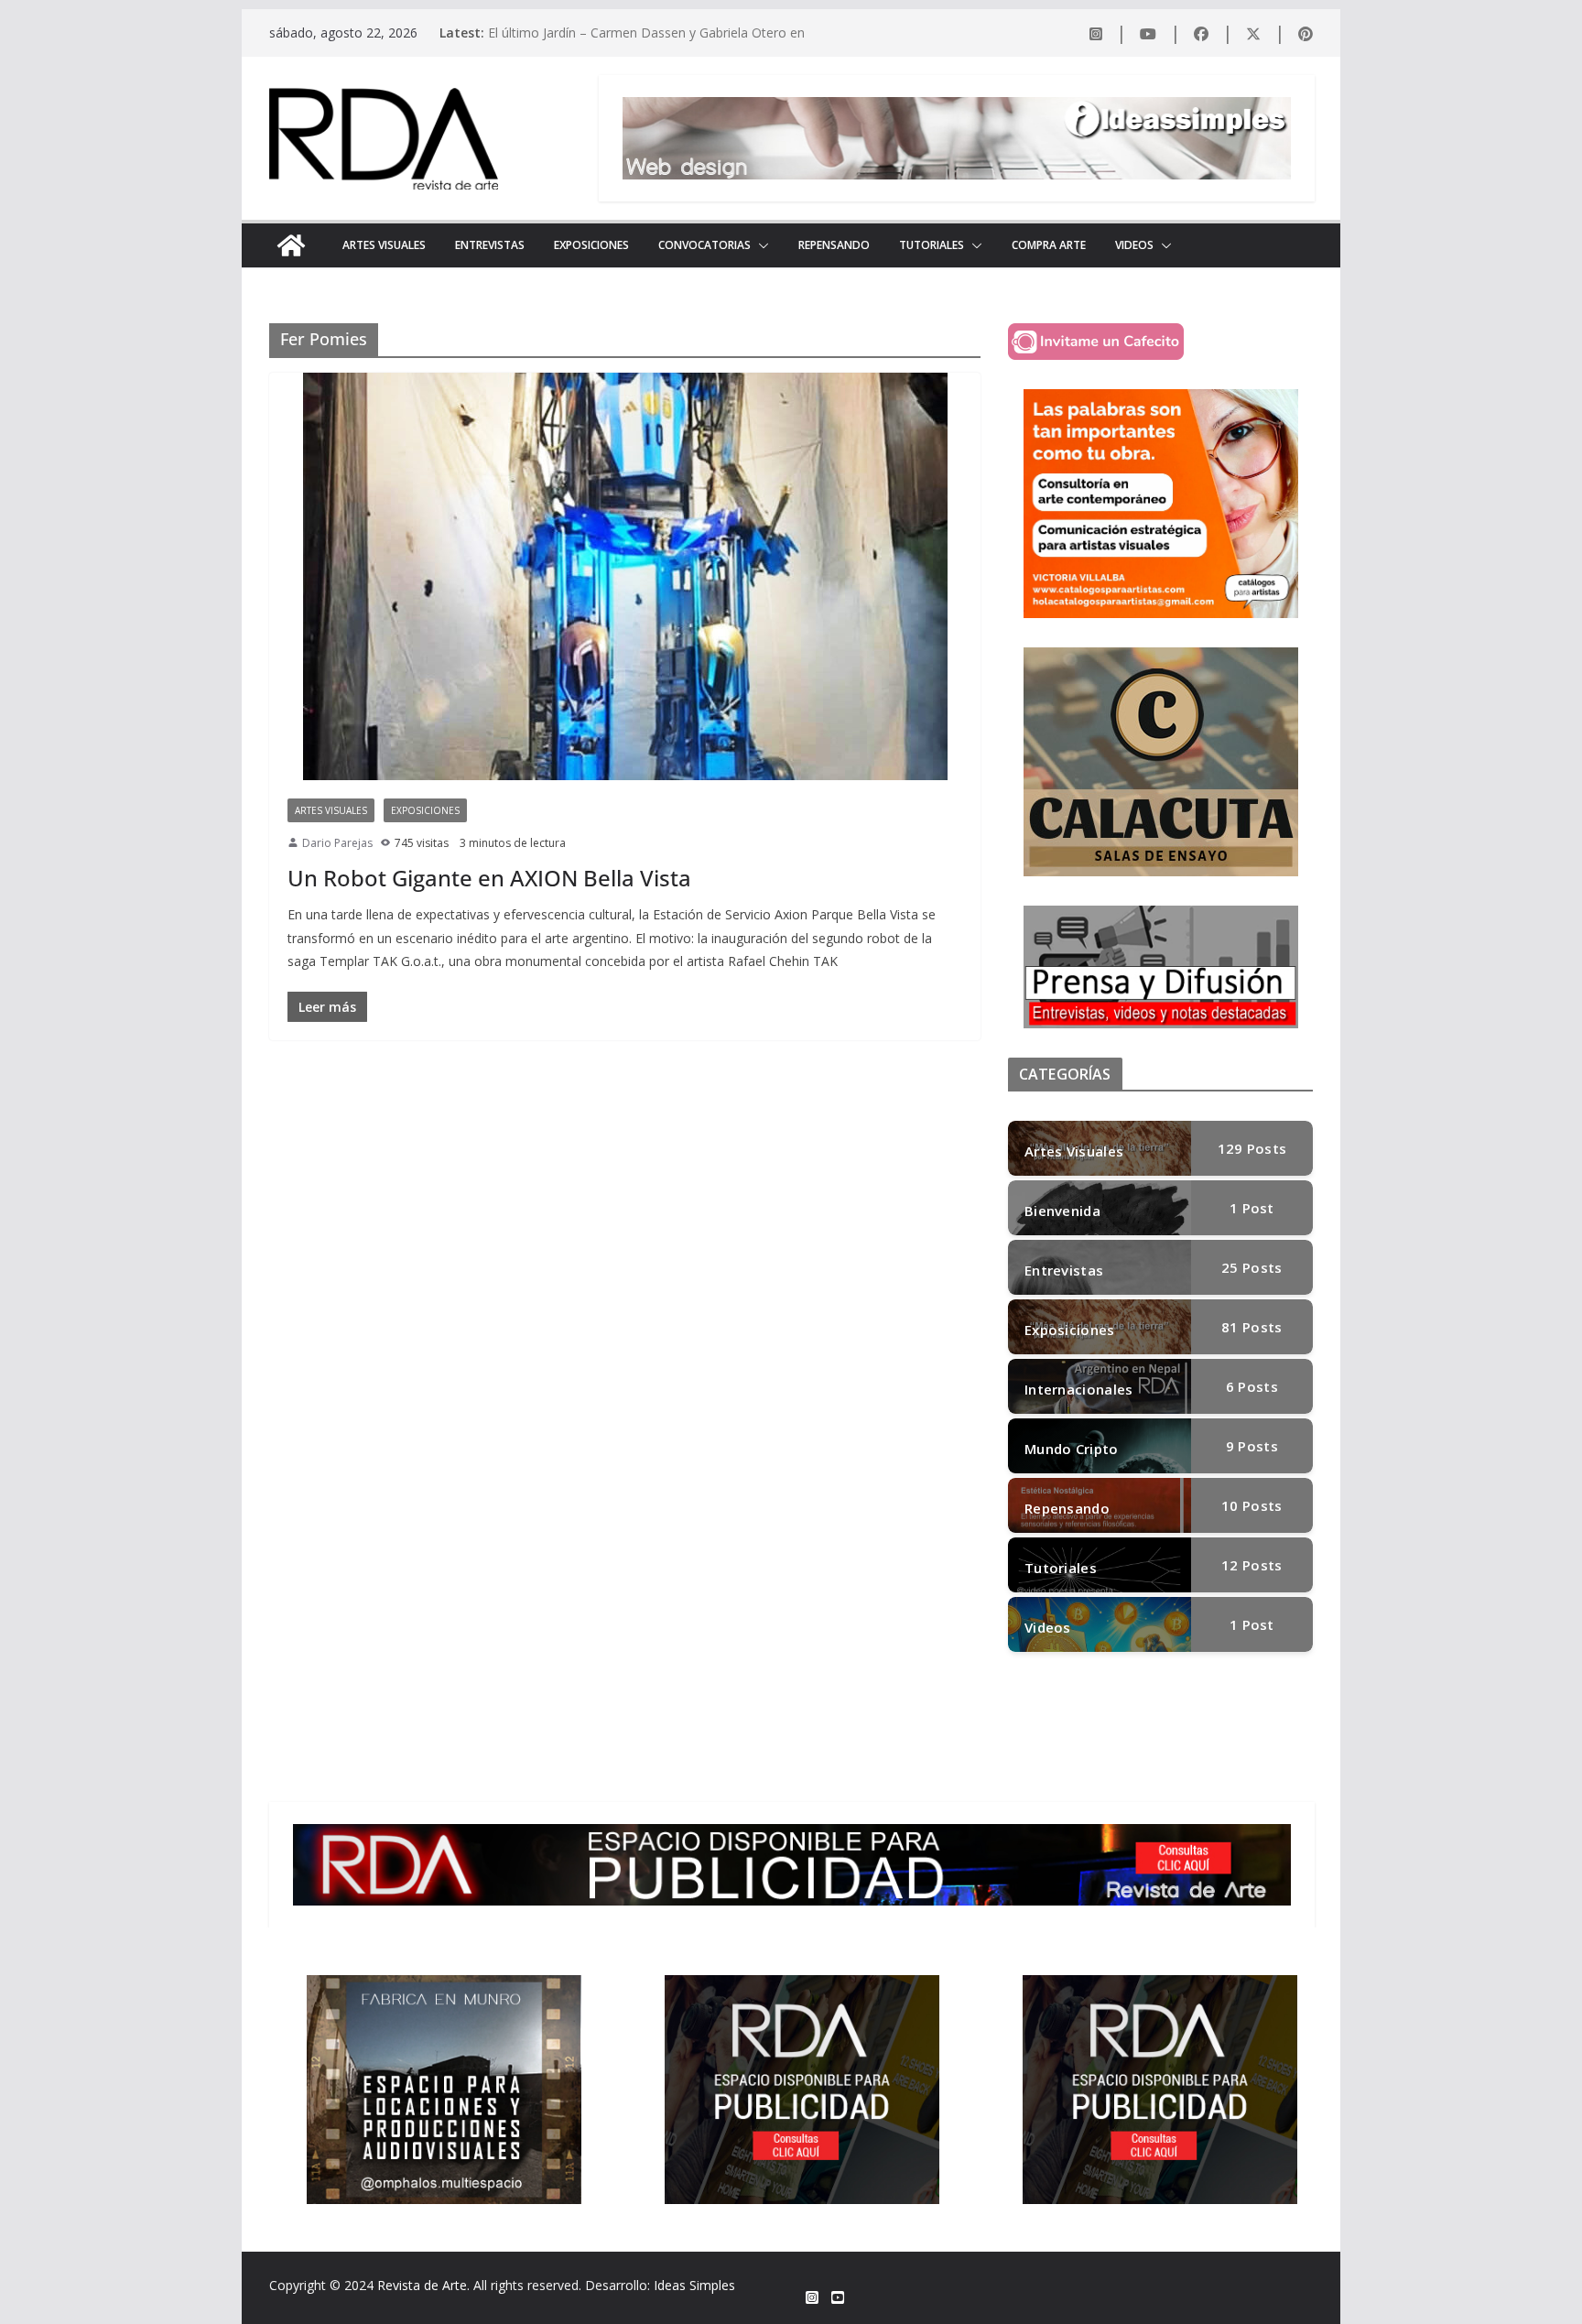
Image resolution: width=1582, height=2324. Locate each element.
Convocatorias (704, 245)
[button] (760, 245)
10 (1252, 1505)
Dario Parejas (337, 843)
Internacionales (1079, 1389)
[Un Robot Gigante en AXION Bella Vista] (625, 576)
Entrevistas (490, 245)
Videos (1134, 245)
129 (1252, 1148)
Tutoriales (932, 245)
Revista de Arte (422, 2285)
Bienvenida (1062, 1211)
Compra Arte (1049, 245)
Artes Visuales (384, 245)
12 (1252, 1565)
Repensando (834, 245)
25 (1252, 1267)
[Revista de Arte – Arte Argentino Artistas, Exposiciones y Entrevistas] (291, 245)
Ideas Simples (694, 2285)
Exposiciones (591, 245)
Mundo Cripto (1072, 1449)
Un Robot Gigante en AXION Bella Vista (489, 878)
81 (1252, 1327)
